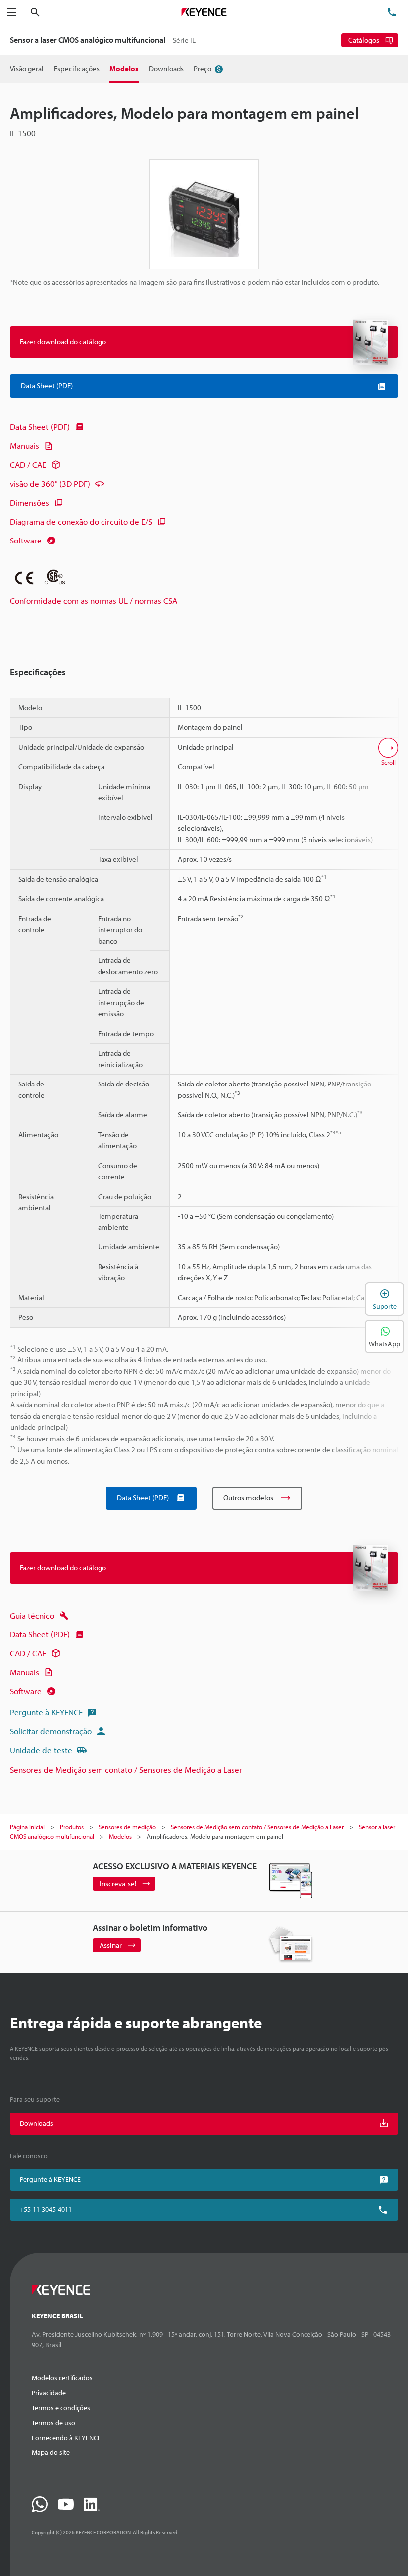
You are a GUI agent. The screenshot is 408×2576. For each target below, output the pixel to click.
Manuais (25, 446)
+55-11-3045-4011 (46, 2209)
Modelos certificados (62, 2378)
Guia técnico (32, 1615)
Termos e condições (61, 2408)
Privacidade (49, 2393)
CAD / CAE (28, 465)
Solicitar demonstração (51, 1731)
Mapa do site (51, 2452)
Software (26, 540)
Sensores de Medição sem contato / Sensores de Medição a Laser (126, 1770)
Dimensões (30, 502)
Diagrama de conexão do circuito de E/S (81, 521)
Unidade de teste (41, 1750)
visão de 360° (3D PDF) (50, 483)
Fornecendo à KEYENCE (66, 2438)
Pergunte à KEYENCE (46, 1712)
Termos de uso (53, 2423)
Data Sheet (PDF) (40, 427)
